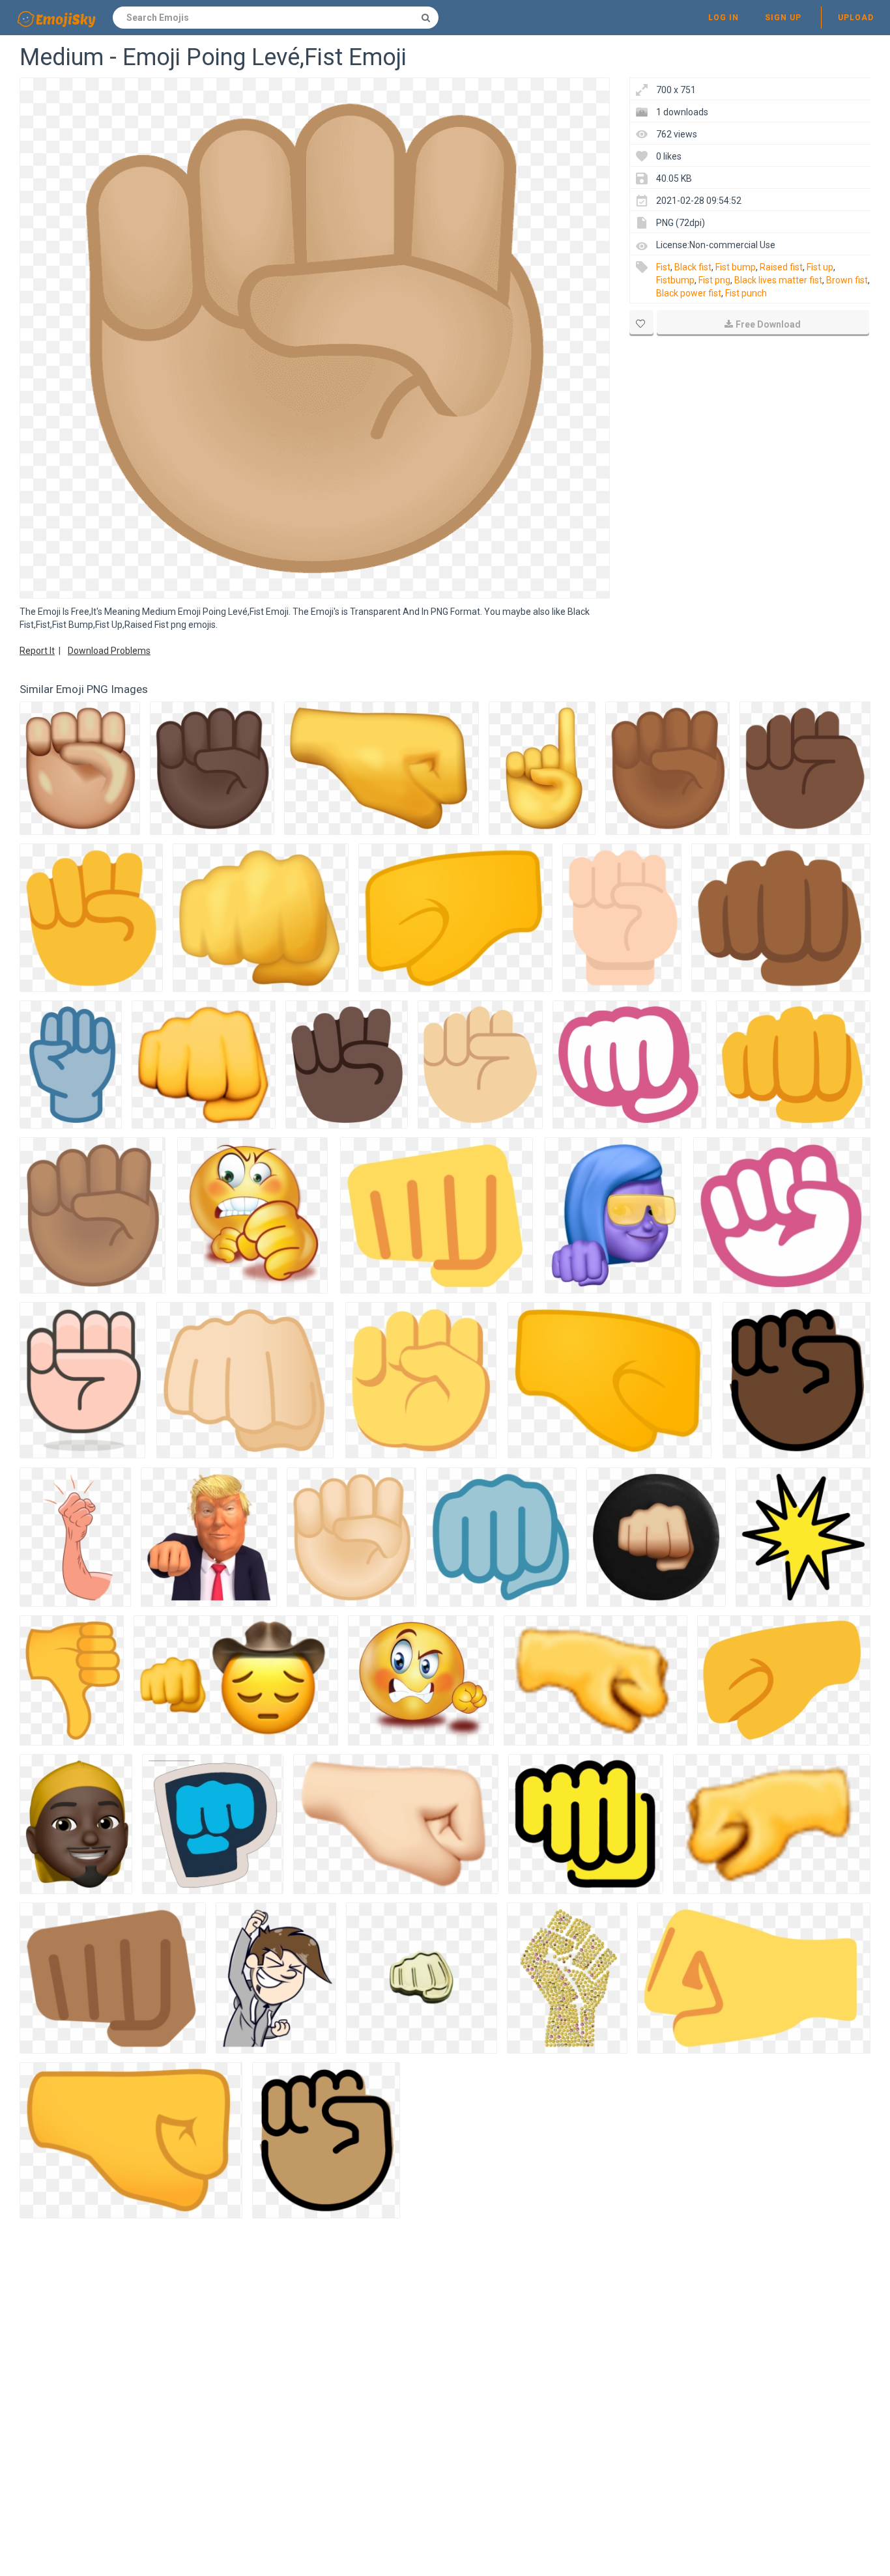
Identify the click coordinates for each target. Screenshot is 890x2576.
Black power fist (689, 293)
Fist (663, 267)
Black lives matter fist (778, 280)
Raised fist (781, 267)
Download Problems (109, 651)
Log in (724, 18)
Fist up (820, 267)
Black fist (693, 267)
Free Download (768, 324)
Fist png (714, 280)
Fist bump (736, 267)
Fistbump (675, 280)
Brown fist (847, 280)
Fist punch (746, 293)
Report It (37, 651)
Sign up (783, 18)
